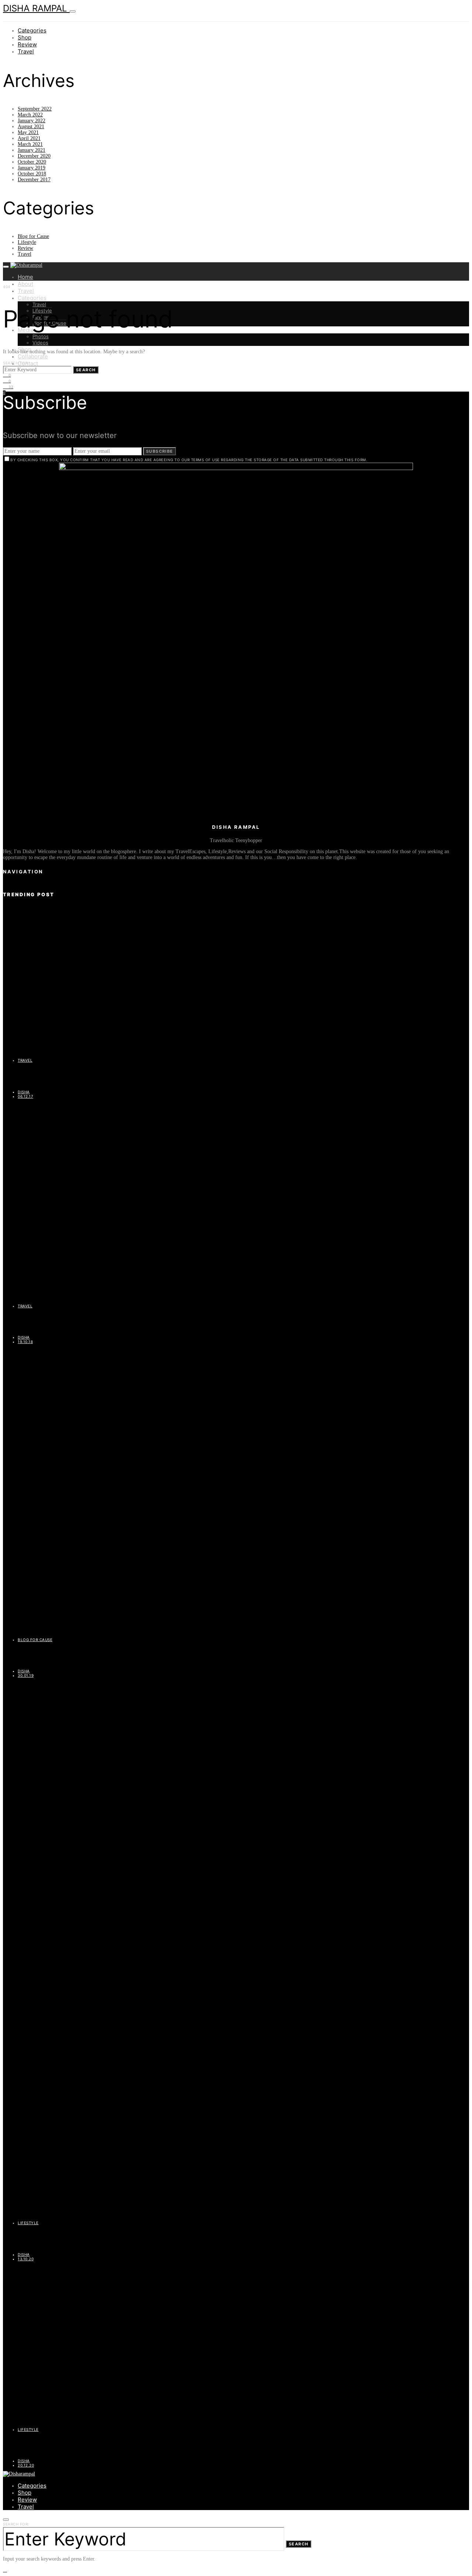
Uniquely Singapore (30, 1076)
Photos (41, 336)
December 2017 (34, 180)
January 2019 (32, 168)
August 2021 (31, 127)
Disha (24, 1092)
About (25, 284)
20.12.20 (26, 2465)
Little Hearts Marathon (34, 1655)
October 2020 (32, 162)
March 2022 (30, 115)
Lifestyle (27, 242)
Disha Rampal (36, 8)
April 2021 (29, 138)
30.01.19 (26, 1675)
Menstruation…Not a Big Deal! (45, 2445)
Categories (32, 30)
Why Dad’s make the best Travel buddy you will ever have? (85, 1321)
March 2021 (30, 144)
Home (25, 277)
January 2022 (32, 121)
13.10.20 (26, 2259)
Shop (25, 37)
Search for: (16, 363)
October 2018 (32, 174)
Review (27, 44)
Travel (26, 51)
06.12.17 (25, 1096)
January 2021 (32, 150)
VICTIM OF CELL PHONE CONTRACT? (56, 2239)
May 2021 (28, 132)
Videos (40, 343)
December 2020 (34, 156)
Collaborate (33, 356)
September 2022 (35, 109)
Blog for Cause (33, 236)
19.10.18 (25, 1342)
